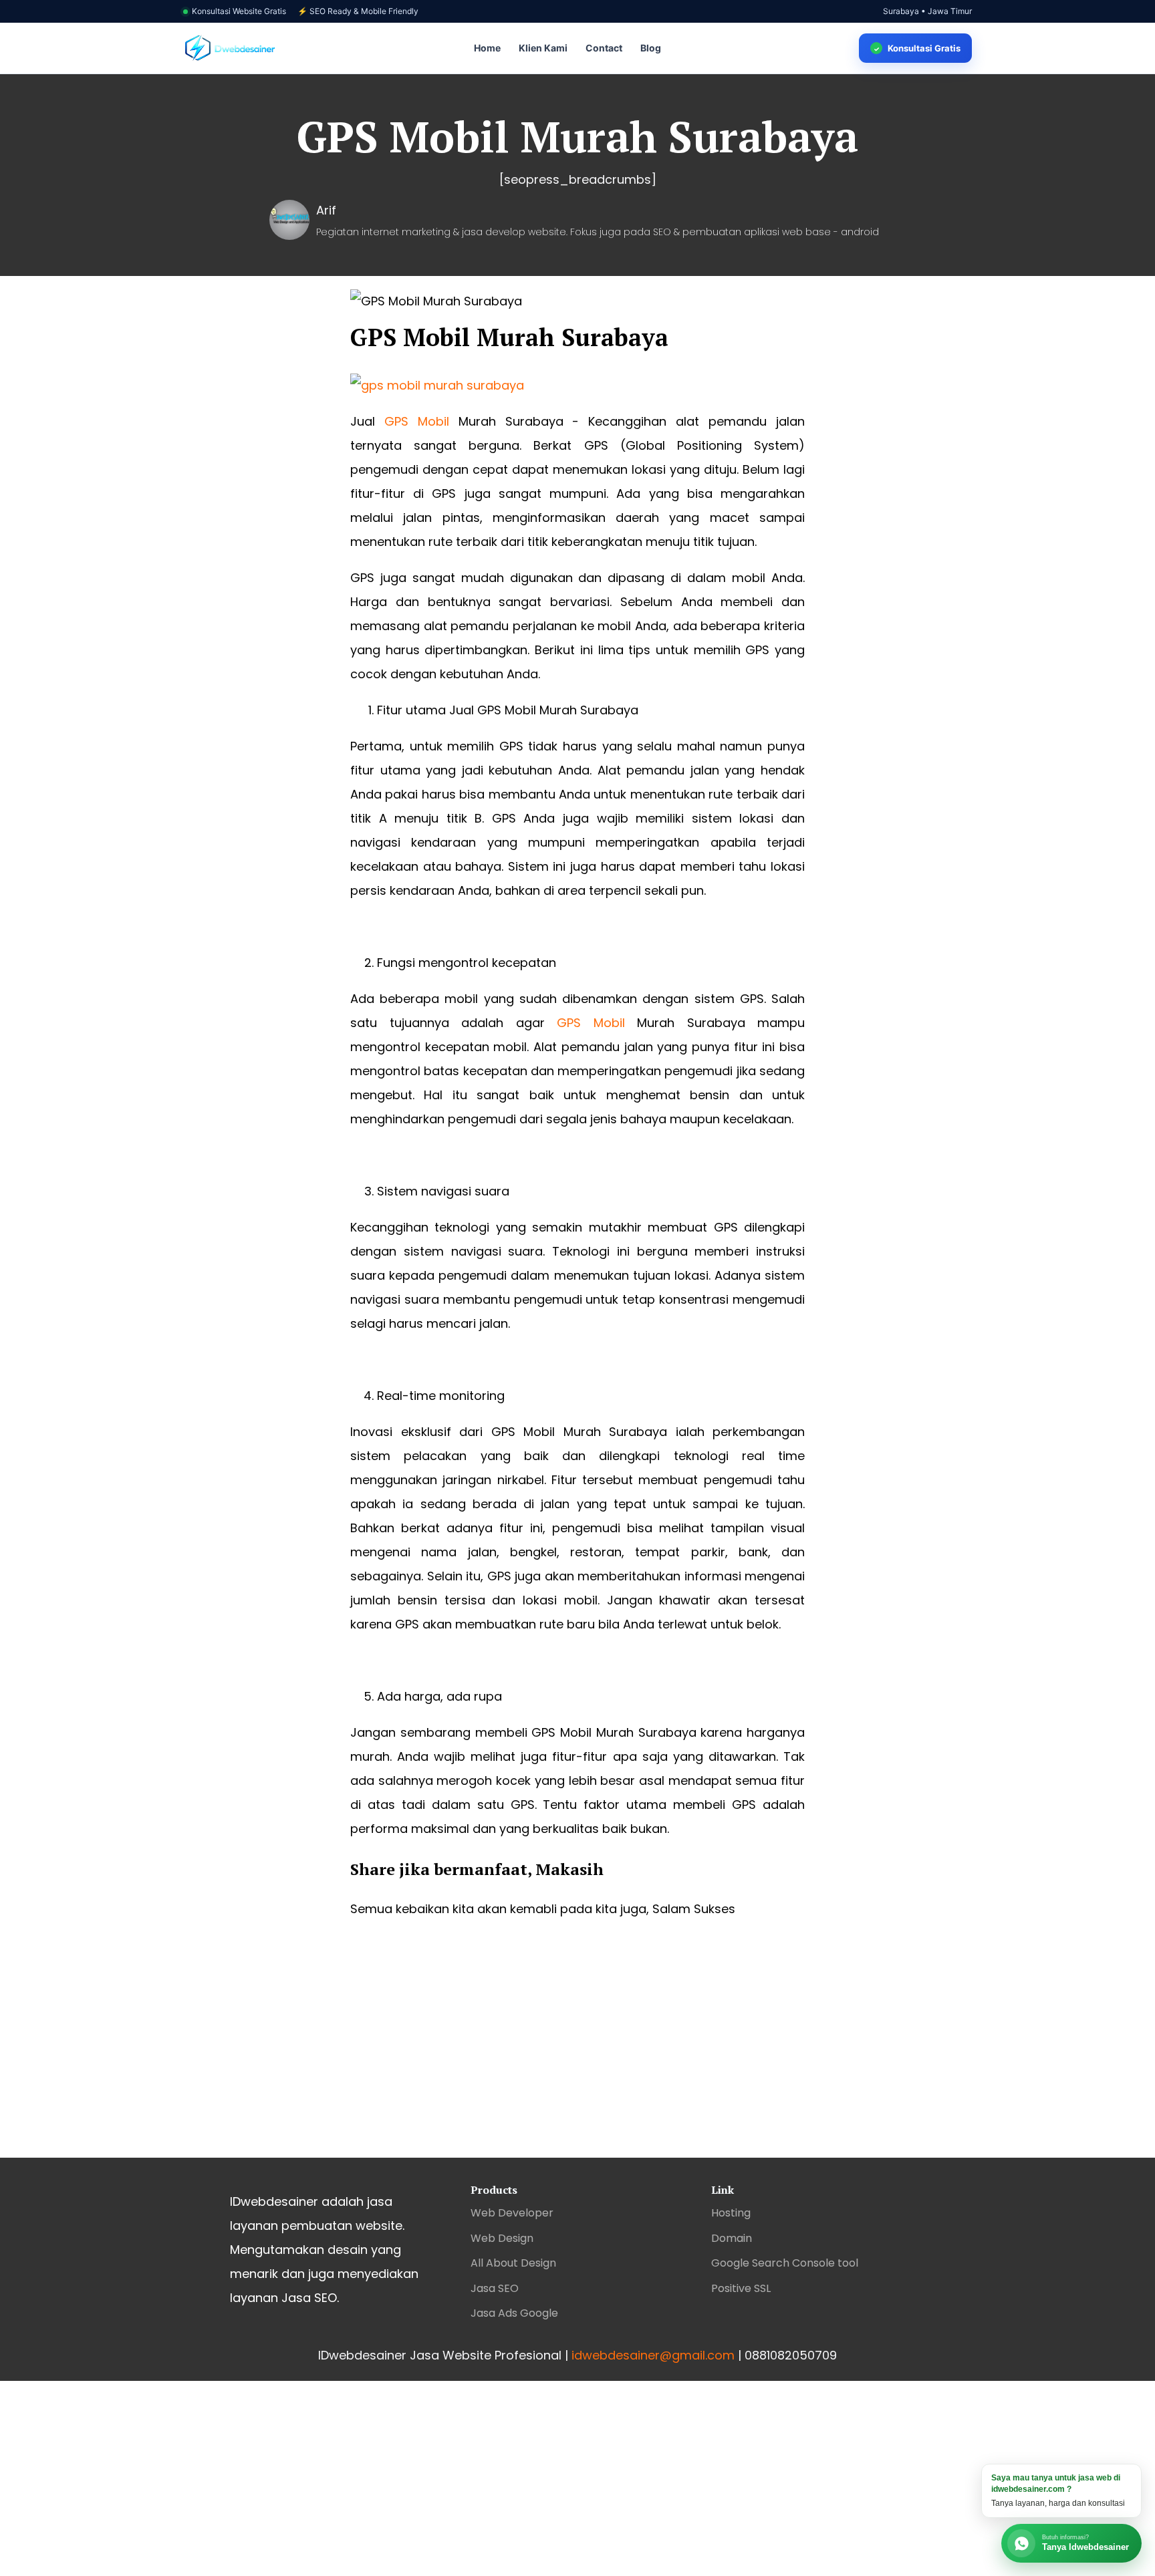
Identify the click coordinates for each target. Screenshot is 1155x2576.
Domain (732, 2238)
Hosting (731, 2213)
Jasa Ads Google (514, 2313)
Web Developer (512, 2213)
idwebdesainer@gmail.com (653, 2355)
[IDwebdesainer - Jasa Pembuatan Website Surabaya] (230, 48)
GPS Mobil (417, 421)
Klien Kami (543, 48)
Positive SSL (741, 2288)
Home (487, 48)
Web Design (502, 2238)
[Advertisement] (577, 2051)
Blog (651, 48)
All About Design (513, 2263)
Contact (604, 48)
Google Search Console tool (785, 2263)
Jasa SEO (495, 2288)
